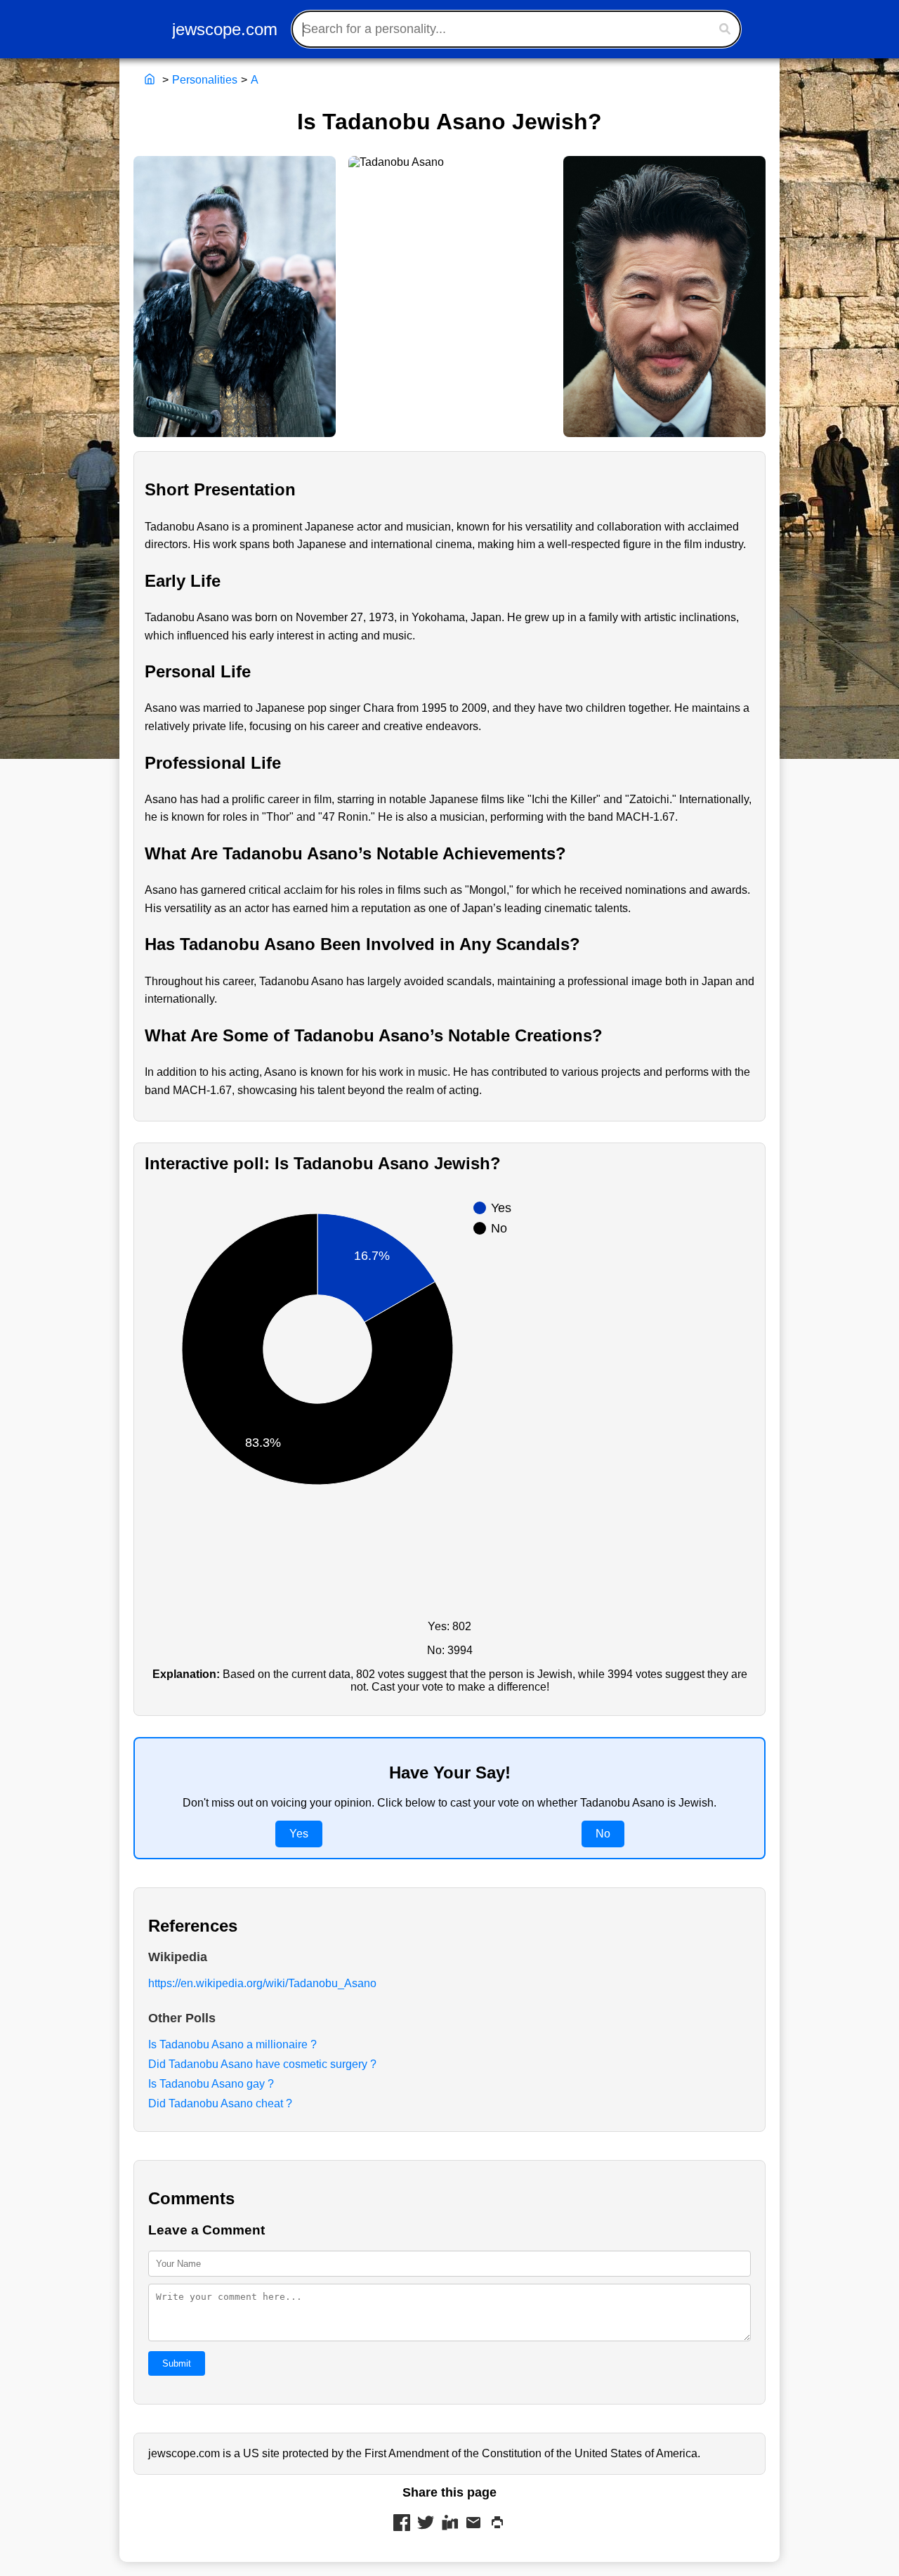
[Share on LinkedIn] (449, 2524)
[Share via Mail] (473, 2524)
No (603, 1834)
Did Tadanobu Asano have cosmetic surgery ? (262, 2064)
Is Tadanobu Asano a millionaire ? (232, 2044)
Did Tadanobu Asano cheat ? (220, 2103)
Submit (177, 2363)
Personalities (205, 80)
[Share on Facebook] (402, 2524)
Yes (299, 1834)
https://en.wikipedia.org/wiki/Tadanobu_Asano (262, 1983)
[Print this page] (497, 2524)
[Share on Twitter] (426, 2524)
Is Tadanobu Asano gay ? (211, 2084)
